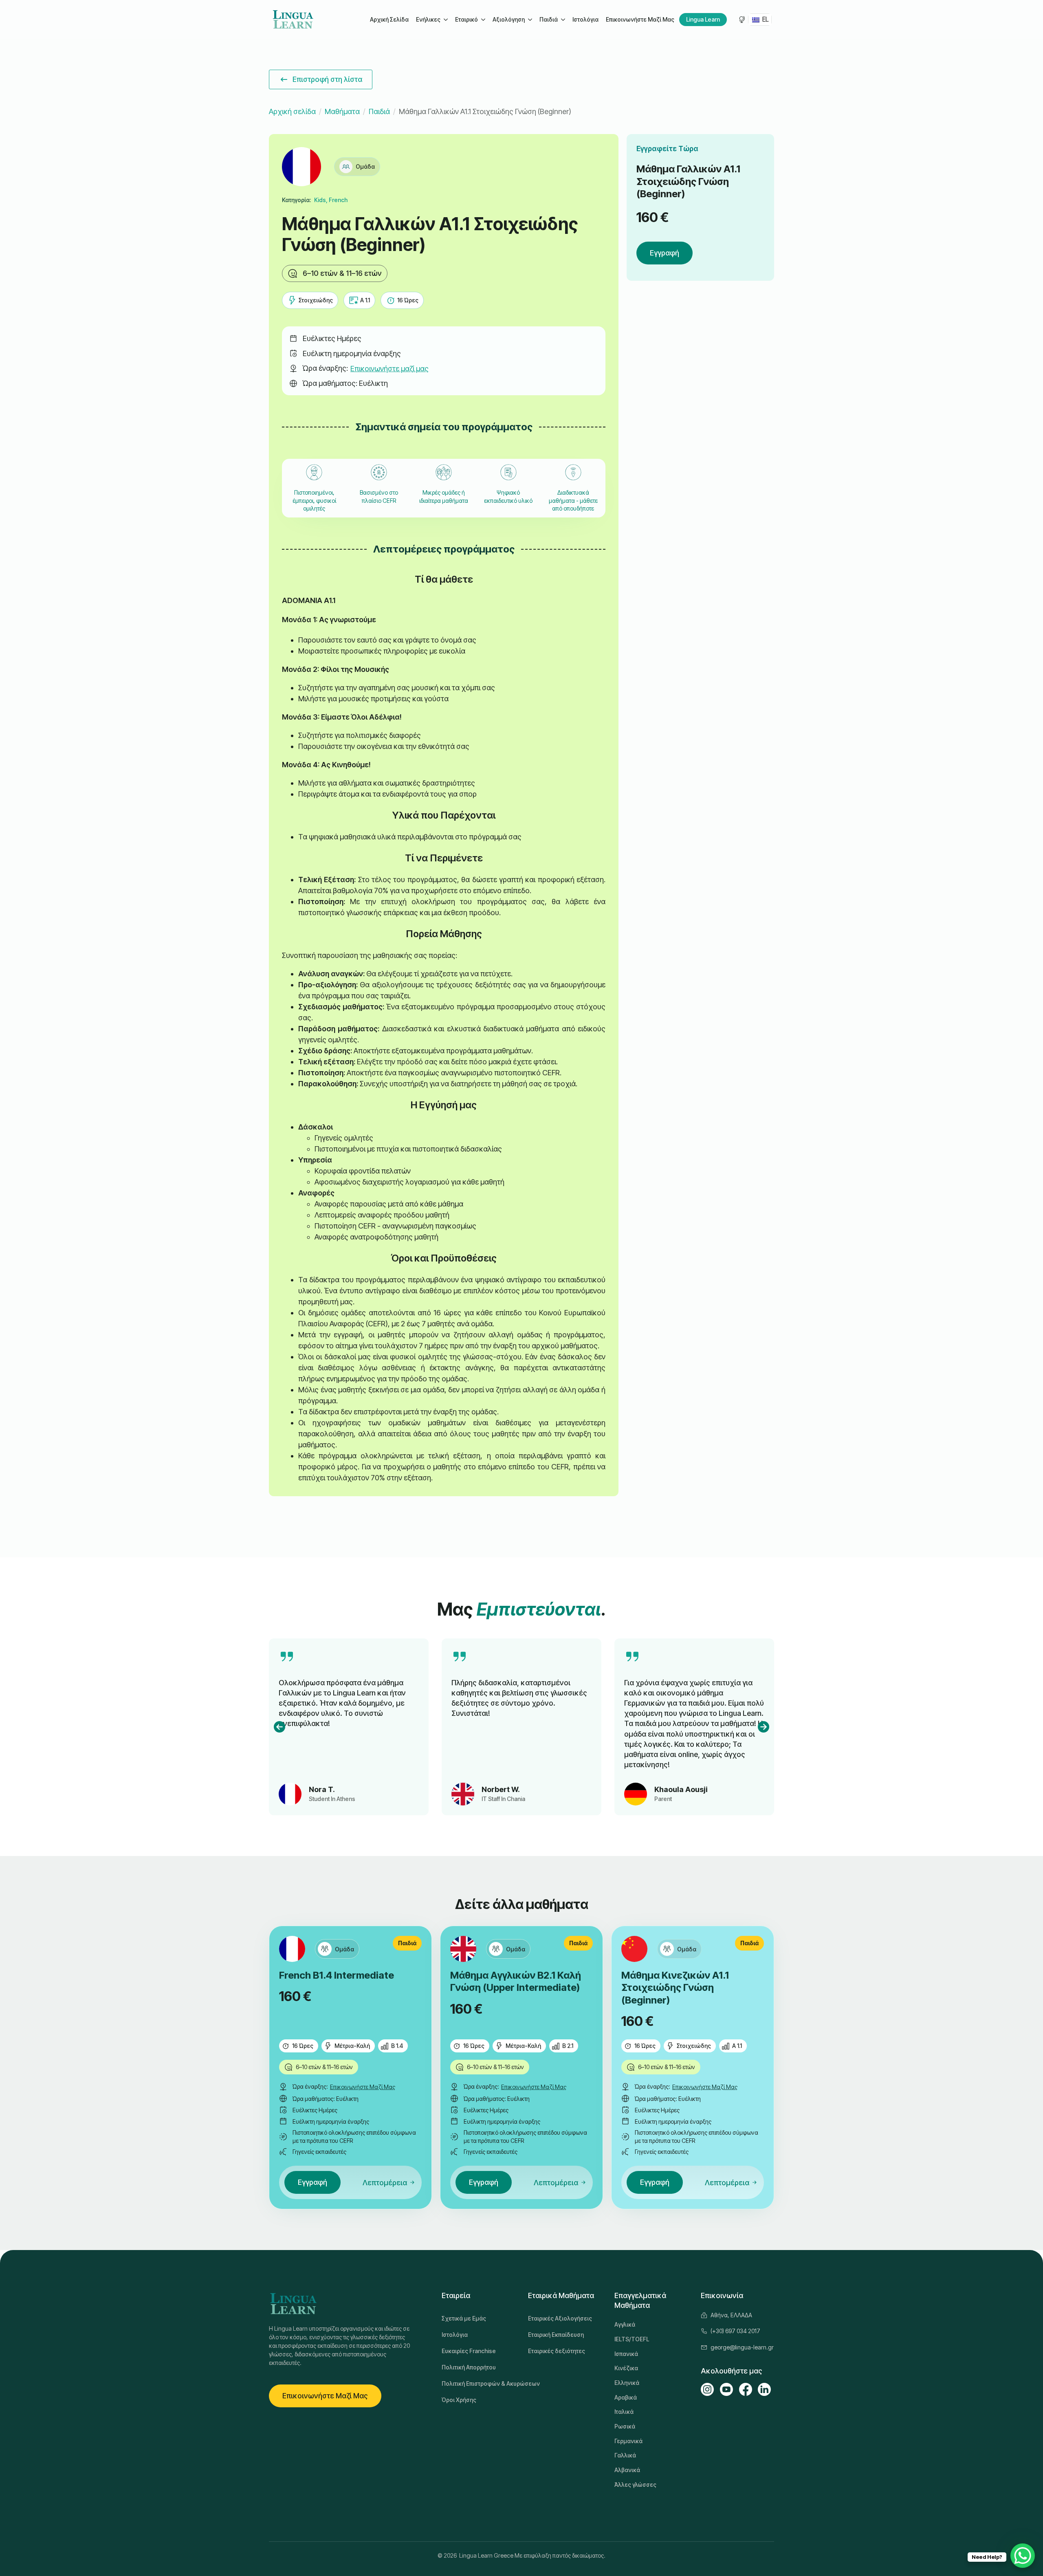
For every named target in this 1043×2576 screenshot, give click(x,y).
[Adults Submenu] (445, 20)
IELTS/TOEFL (632, 2339)
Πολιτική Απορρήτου (469, 2367)
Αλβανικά (627, 2470)
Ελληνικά (627, 2383)
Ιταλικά (624, 2412)
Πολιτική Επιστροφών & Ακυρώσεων (478, 2383)
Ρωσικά (625, 2426)
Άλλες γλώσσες (635, 2485)
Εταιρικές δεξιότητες (557, 2351)
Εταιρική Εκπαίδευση (556, 2335)
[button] (279, 1727)
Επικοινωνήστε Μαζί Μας (640, 19)
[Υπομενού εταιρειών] (483, 20)
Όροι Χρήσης (459, 2400)
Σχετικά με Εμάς (464, 2318)
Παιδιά (549, 19)
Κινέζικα (626, 2368)
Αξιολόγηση (509, 19)
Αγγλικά (625, 2324)
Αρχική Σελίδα (389, 19)
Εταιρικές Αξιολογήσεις (560, 2318)
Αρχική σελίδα (292, 111)
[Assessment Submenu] (530, 20)
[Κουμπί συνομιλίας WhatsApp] (1023, 2556)
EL (765, 19)
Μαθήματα (342, 111)
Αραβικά (626, 2397)
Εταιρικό (466, 19)
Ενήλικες (428, 19)
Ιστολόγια (585, 19)
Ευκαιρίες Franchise (469, 2351)
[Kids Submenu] (563, 20)
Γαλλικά (625, 2455)
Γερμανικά (628, 2441)
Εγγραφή (665, 253)
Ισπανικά (626, 2354)
